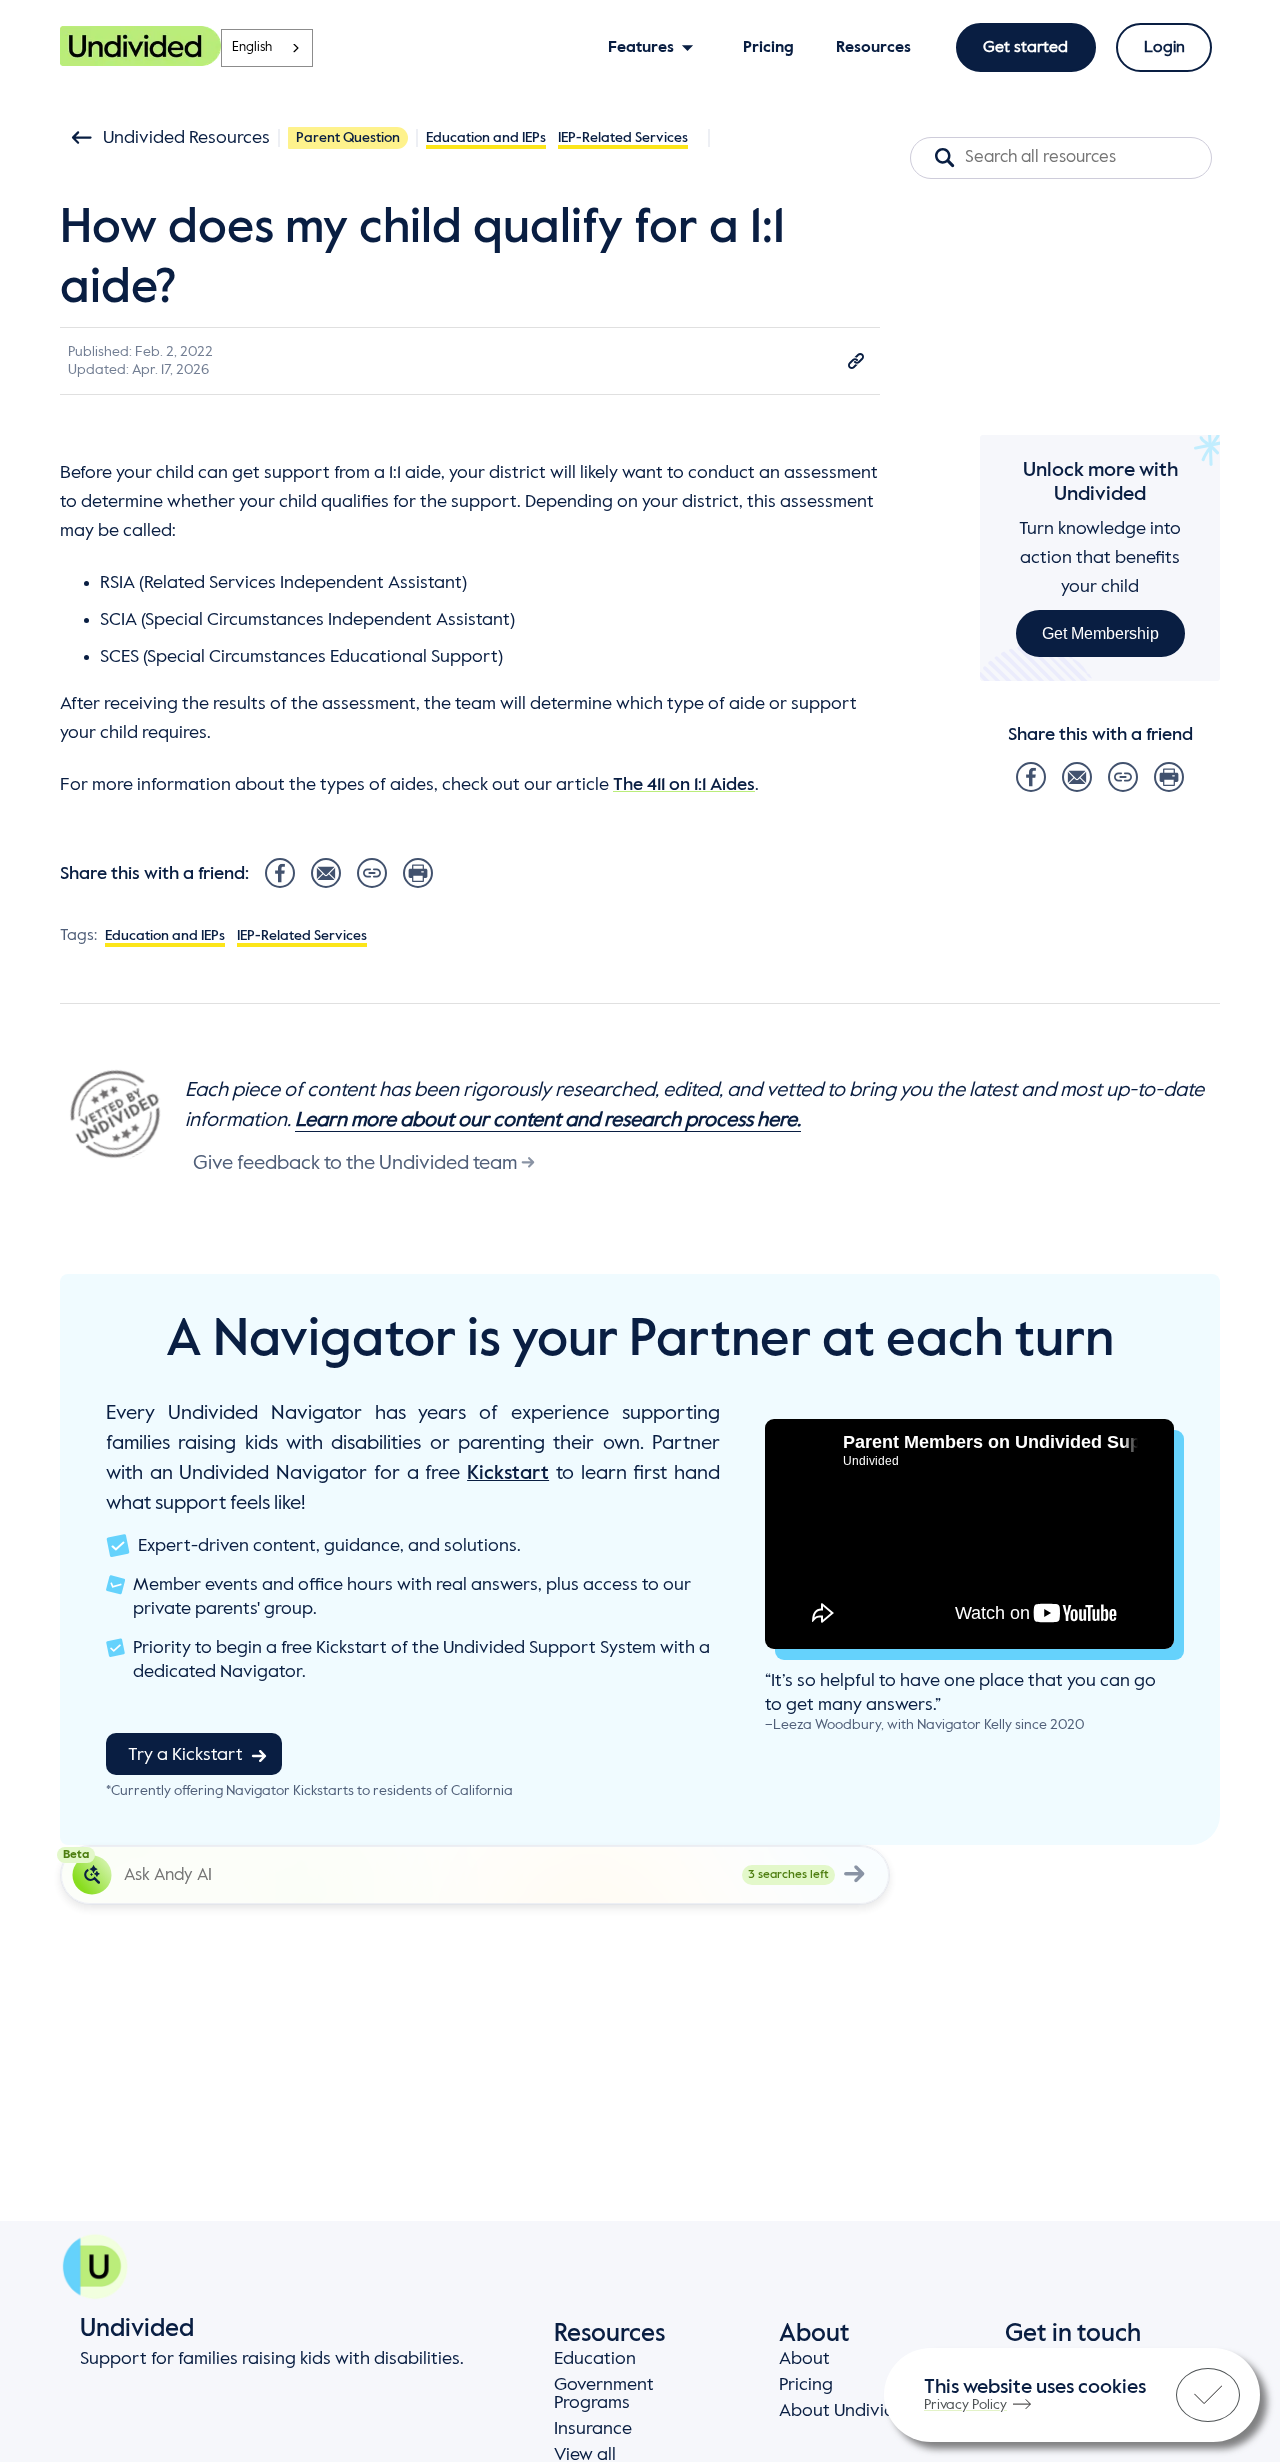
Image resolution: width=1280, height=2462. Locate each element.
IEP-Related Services (623, 138)
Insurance (593, 2429)
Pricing (806, 2385)
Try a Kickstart (185, 1755)
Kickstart (508, 1474)
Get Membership (1100, 632)
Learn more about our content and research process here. (548, 1121)
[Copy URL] (856, 361)
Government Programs (604, 2394)
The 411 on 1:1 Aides (684, 785)
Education (595, 2359)
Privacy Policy (965, 2405)
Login (1164, 48)
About (804, 2359)
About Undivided (847, 2411)
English (252, 47)
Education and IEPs (486, 138)
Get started (1025, 48)
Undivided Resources (186, 138)
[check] (1208, 2395)
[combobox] (267, 48)
